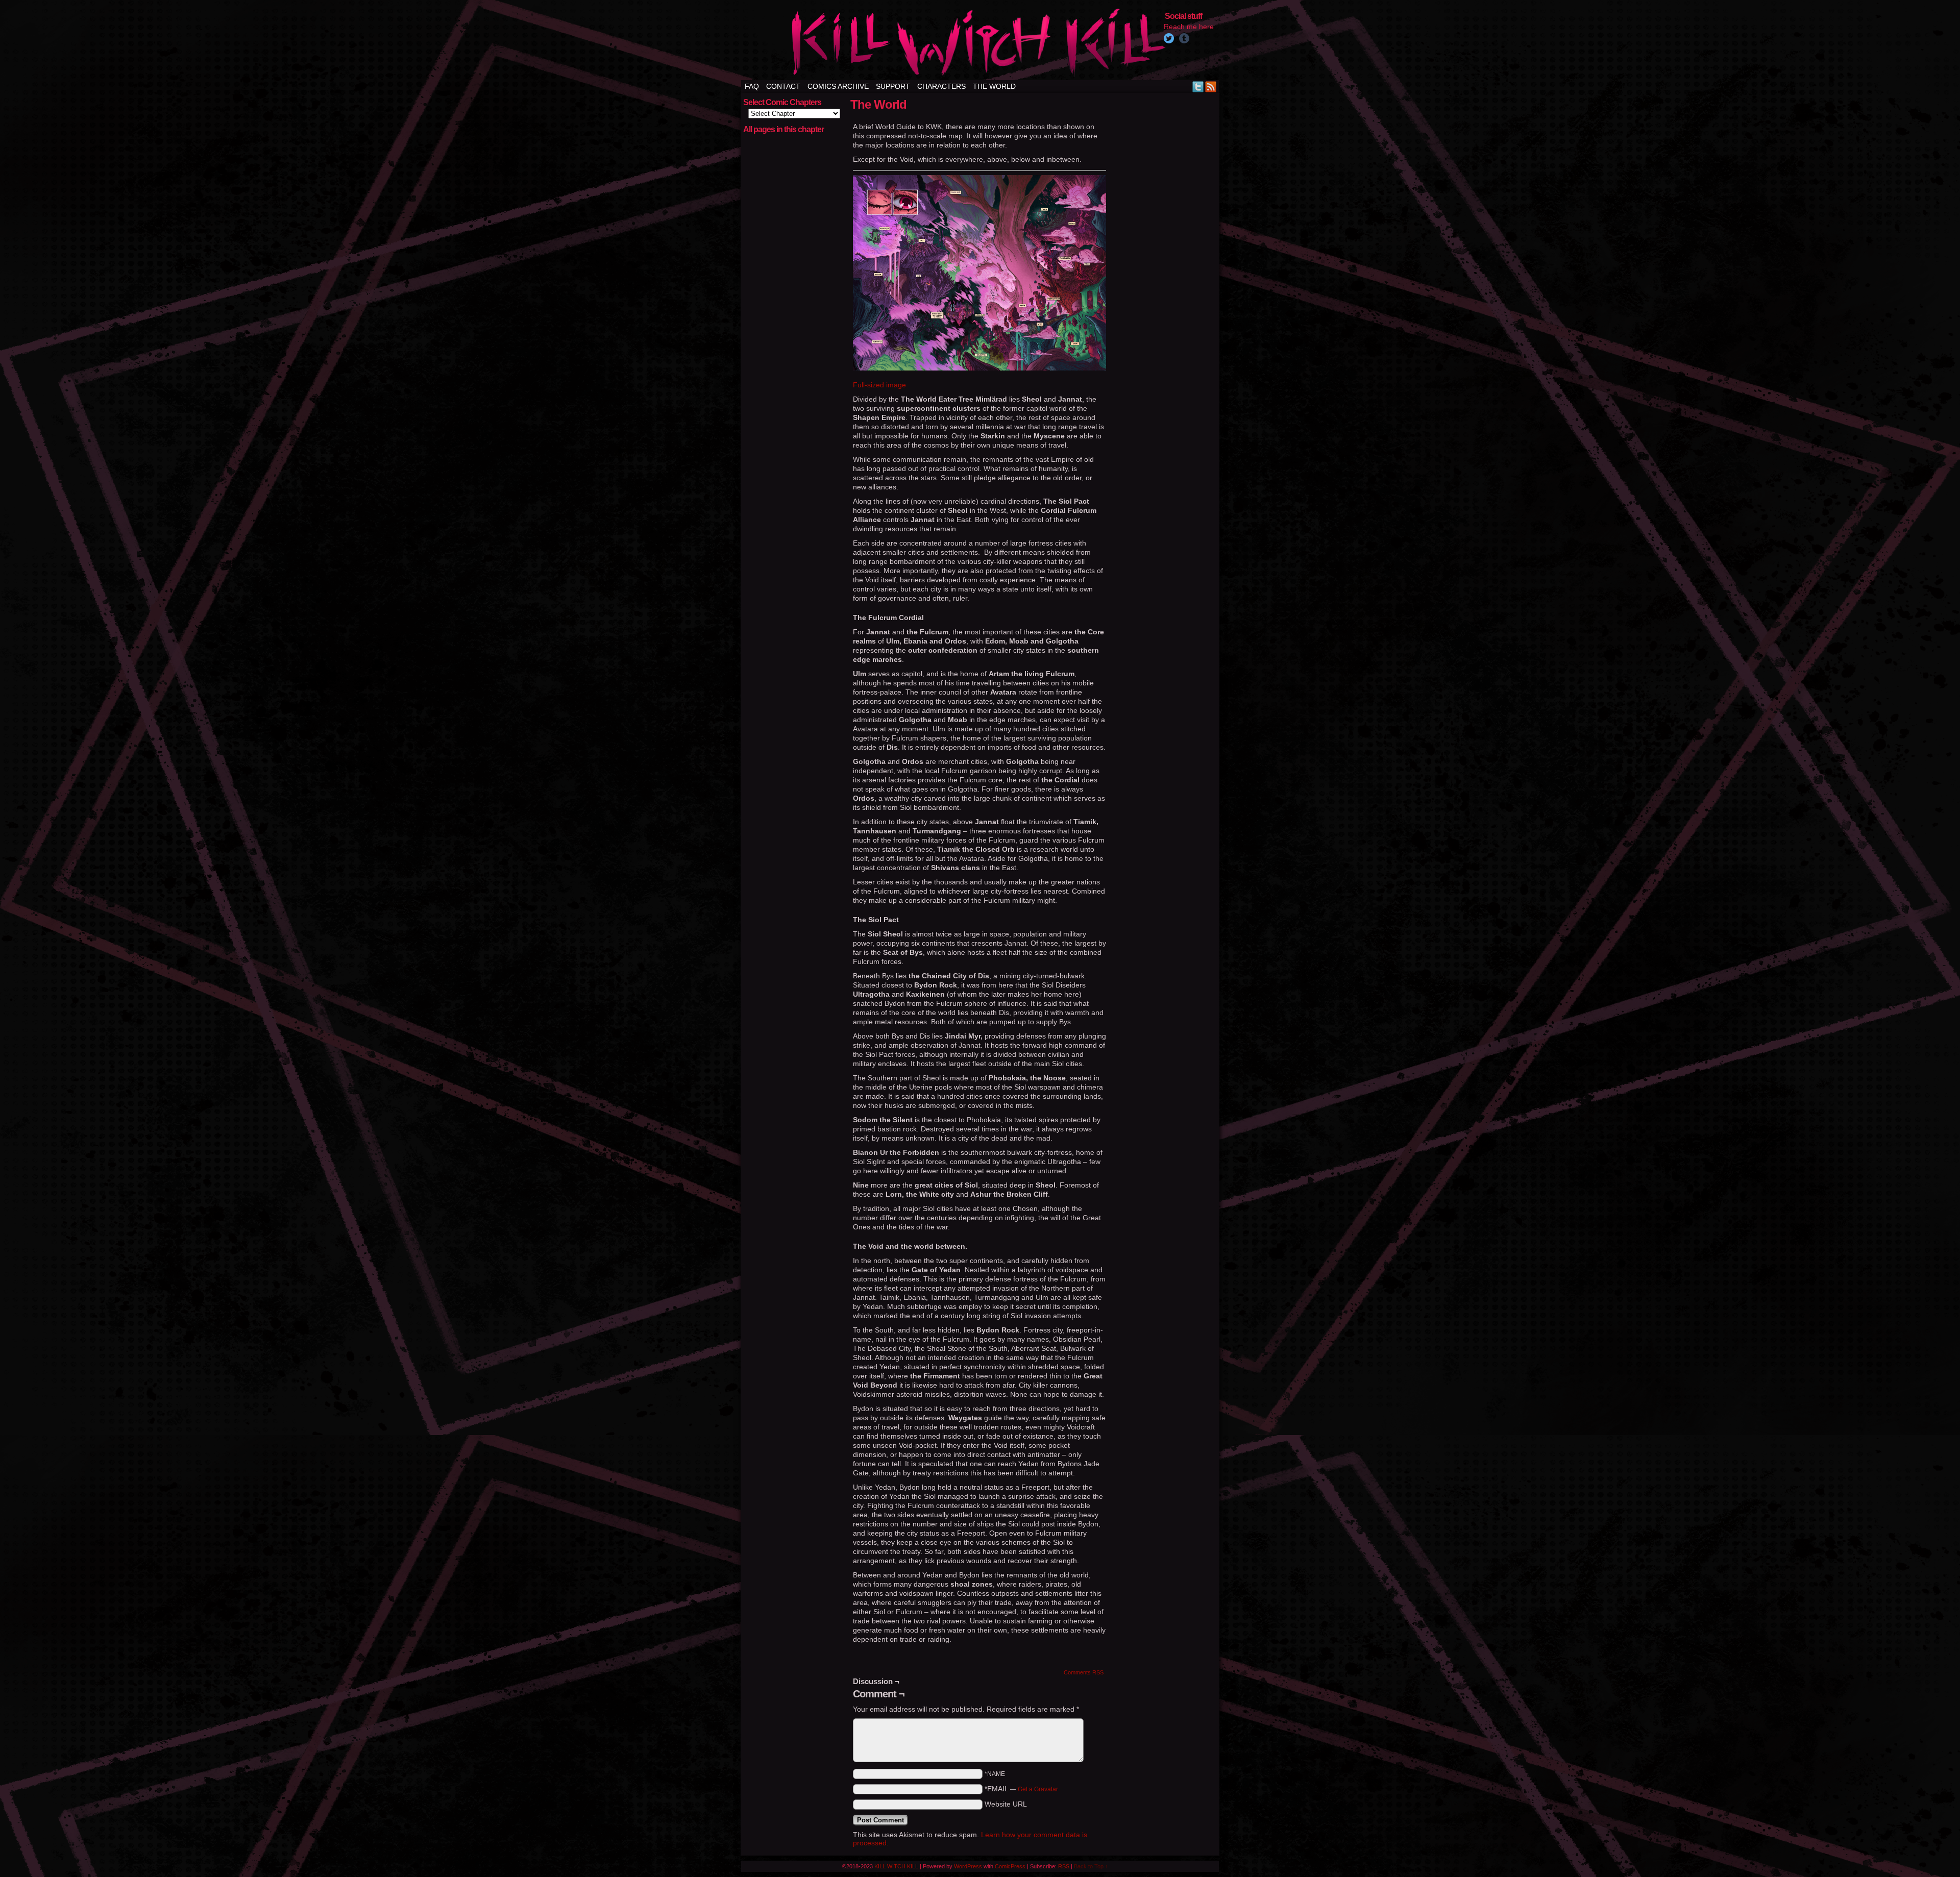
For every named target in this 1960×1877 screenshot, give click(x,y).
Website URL (1006, 1804)
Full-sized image (879, 385)
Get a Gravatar (1038, 1789)
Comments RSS (1084, 1672)
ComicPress (1010, 1866)
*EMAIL (1021, 1789)
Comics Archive (838, 86)
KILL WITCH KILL (896, 1866)
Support (893, 86)
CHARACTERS (941, 86)
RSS (1211, 87)
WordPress (968, 1866)
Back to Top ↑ (1091, 1866)
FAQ (752, 86)
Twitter (1198, 87)
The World (994, 86)
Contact (783, 86)
